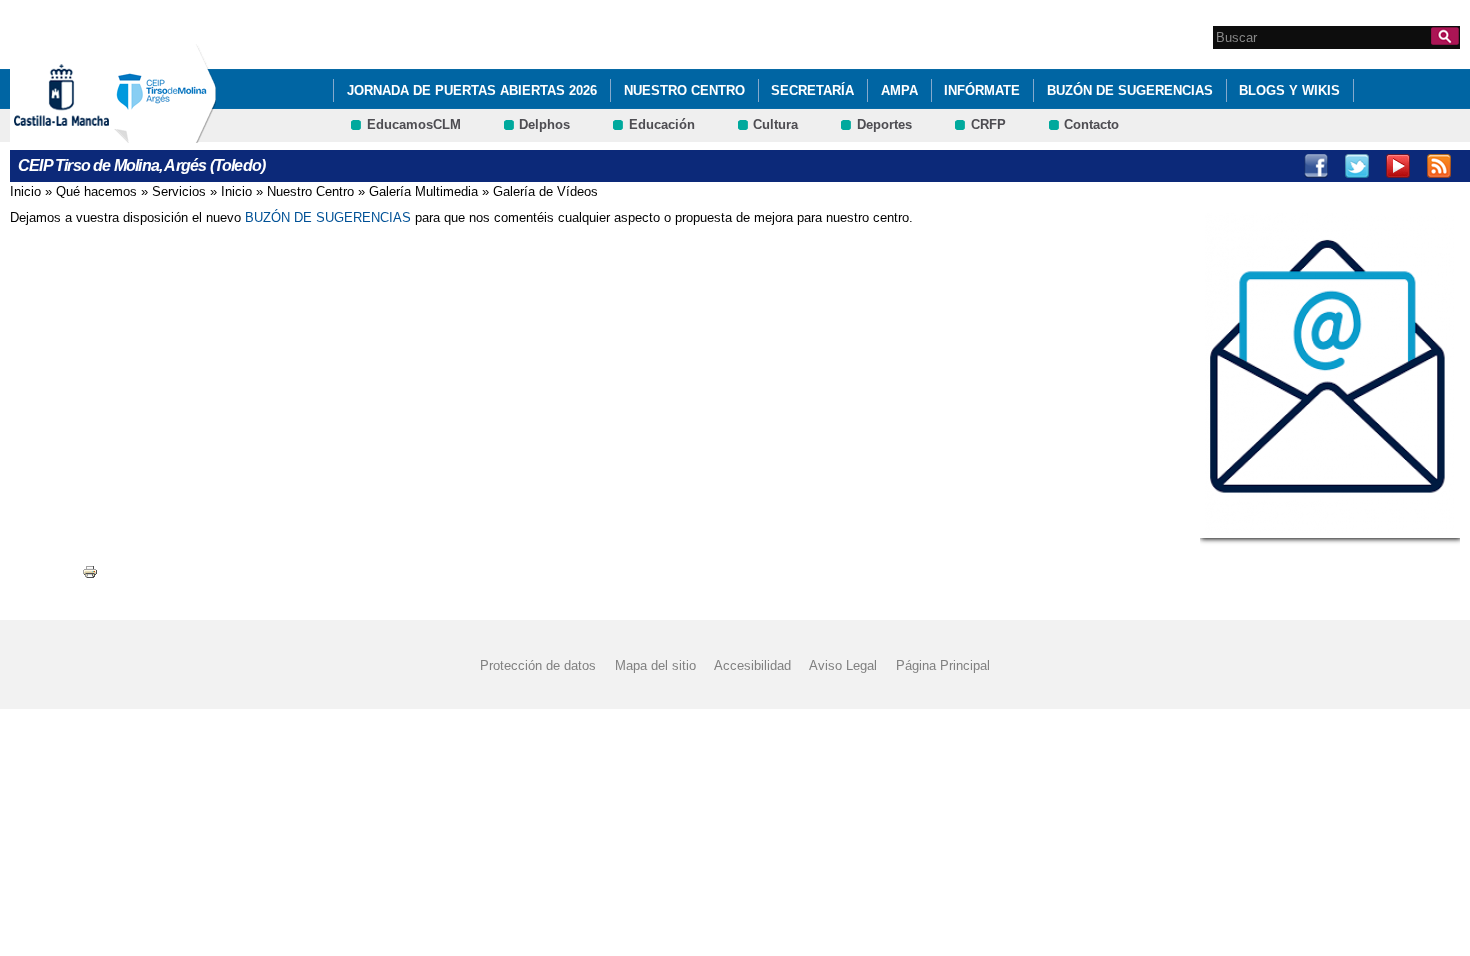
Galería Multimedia (423, 191)
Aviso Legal (843, 665)
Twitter (1357, 166)
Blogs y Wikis (1289, 90)
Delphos (544, 124)
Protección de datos (538, 665)
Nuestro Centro (684, 90)
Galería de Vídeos (545, 191)
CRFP (988, 124)
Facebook (1316, 166)
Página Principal (943, 665)
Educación (662, 124)
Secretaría (812, 90)
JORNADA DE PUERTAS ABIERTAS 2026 (472, 90)
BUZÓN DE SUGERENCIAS (1130, 90)
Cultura (775, 124)
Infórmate (982, 90)
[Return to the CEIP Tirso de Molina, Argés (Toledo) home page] (165, 133)
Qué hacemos (96, 191)
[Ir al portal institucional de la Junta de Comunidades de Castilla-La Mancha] (86, 133)
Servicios (179, 191)
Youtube (1398, 166)
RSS (1439, 166)
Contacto (1091, 124)
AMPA (899, 90)
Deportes (884, 124)
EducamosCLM (414, 124)
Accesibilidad (752, 665)
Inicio (25, 191)
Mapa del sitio (655, 665)
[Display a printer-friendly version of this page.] (90, 570)
